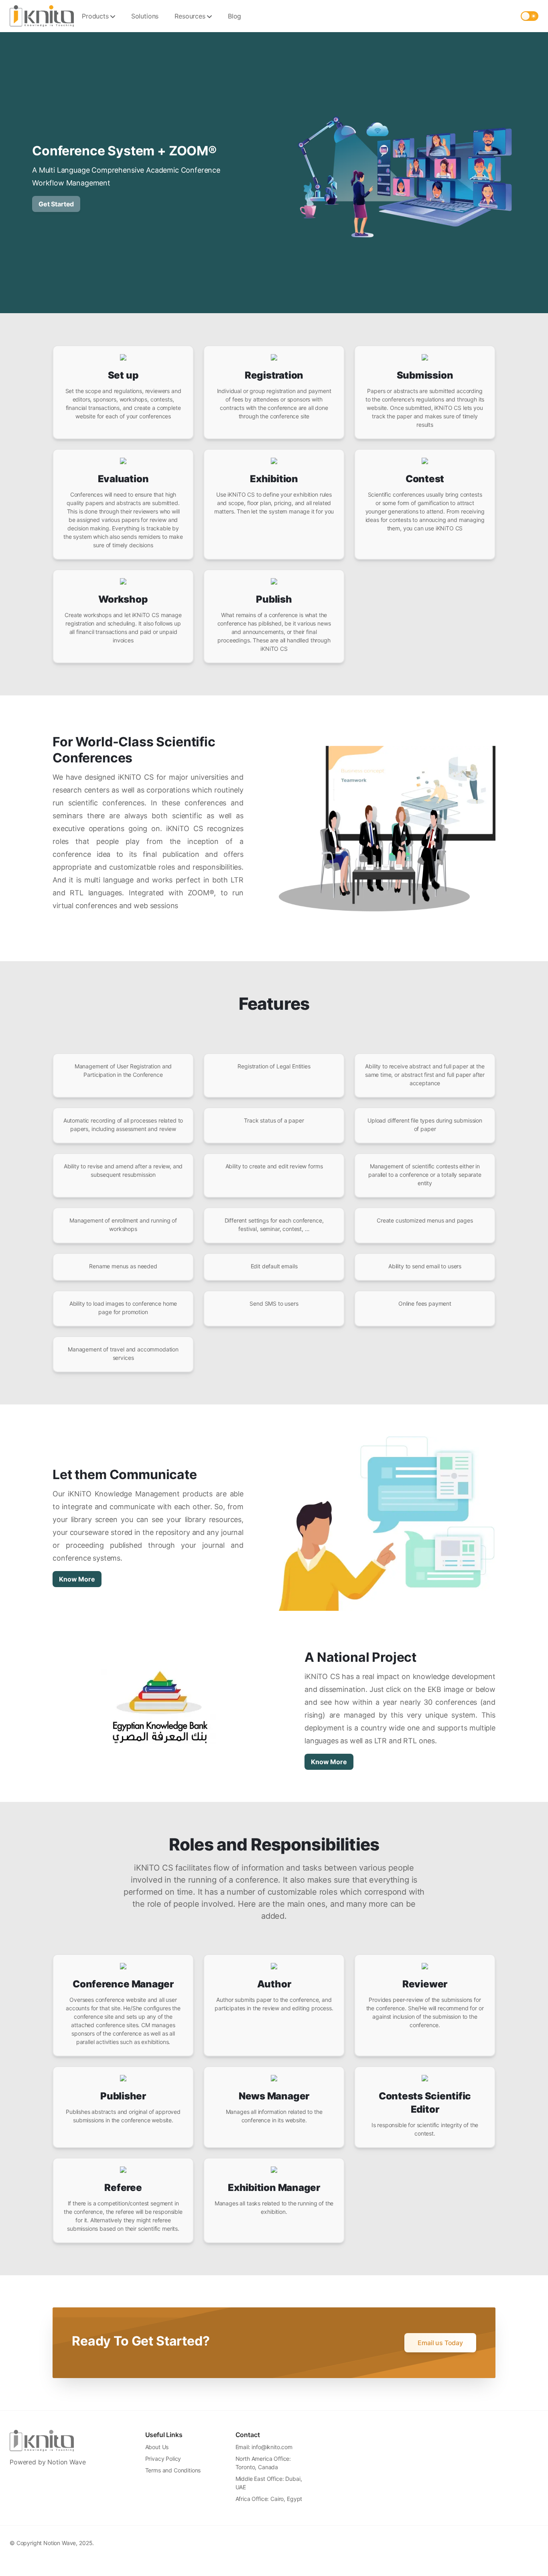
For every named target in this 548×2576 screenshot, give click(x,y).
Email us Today (440, 2343)
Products (95, 16)
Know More (77, 1579)
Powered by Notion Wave (48, 2462)
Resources (190, 16)
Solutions (145, 16)
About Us (157, 2447)
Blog (234, 16)
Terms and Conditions (173, 2470)
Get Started (56, 204)
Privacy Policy (163, 2459)
